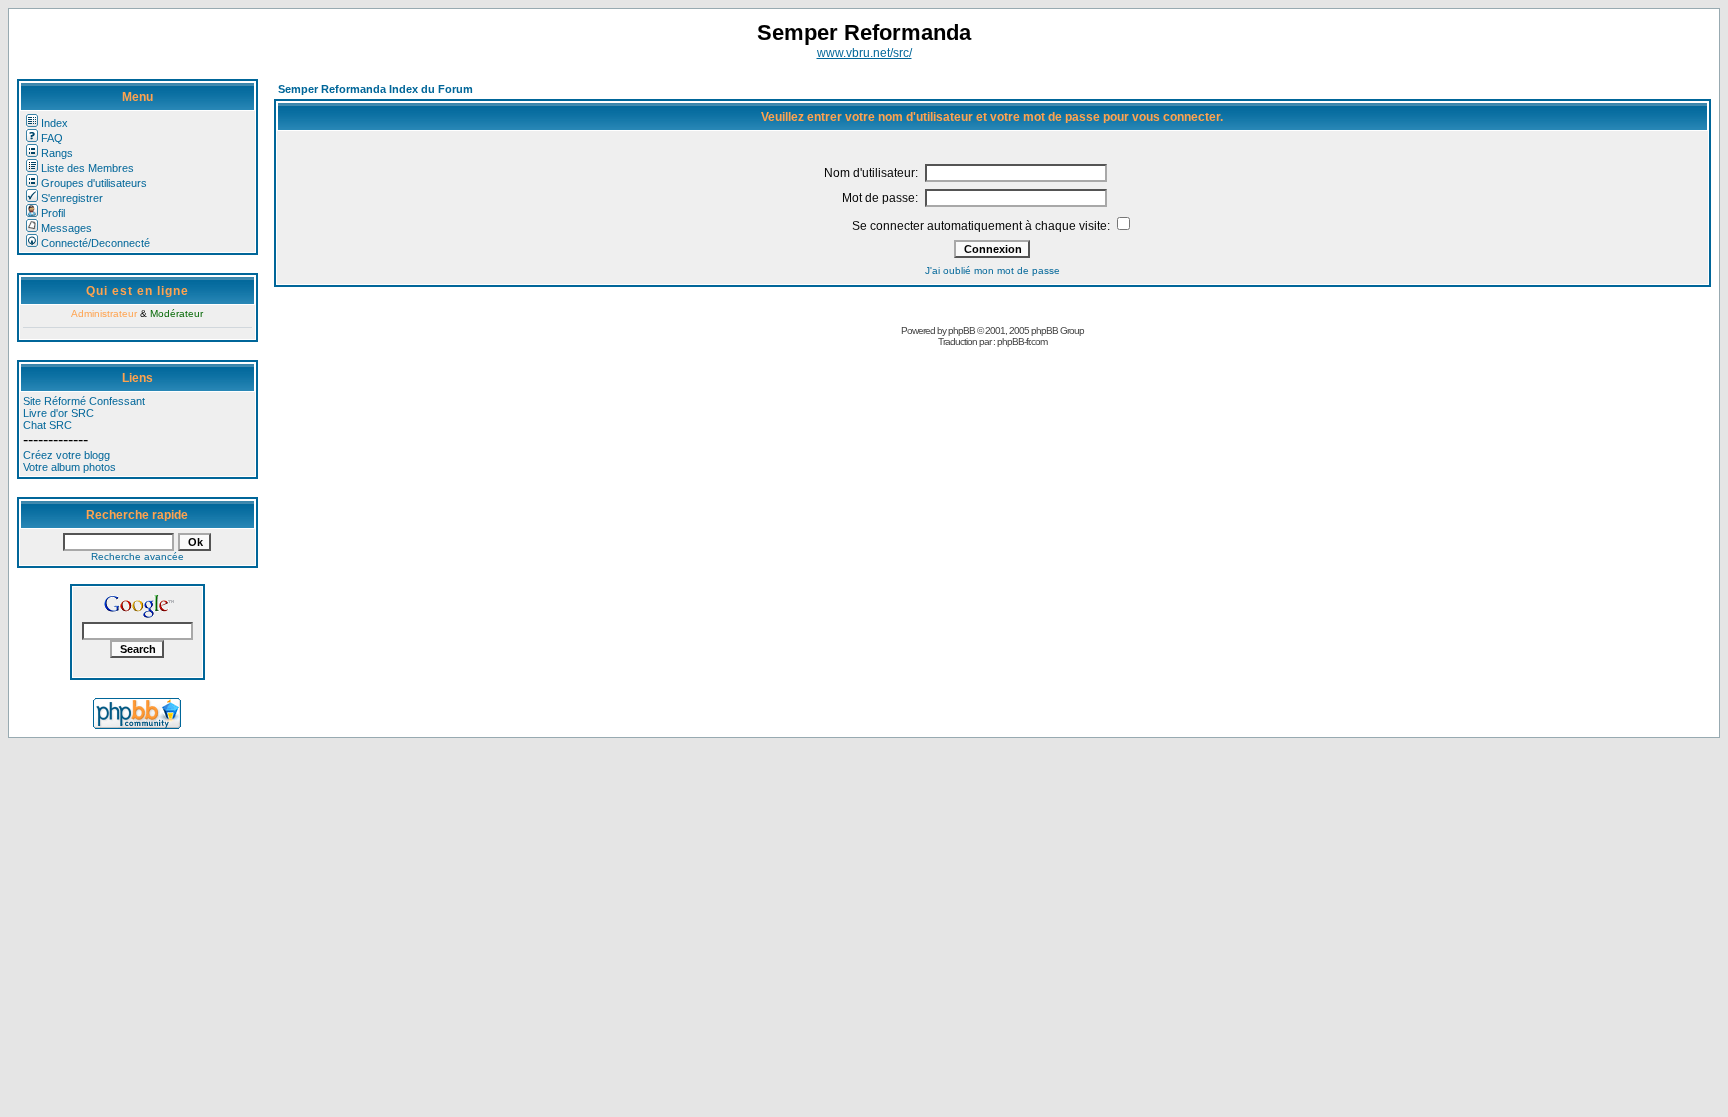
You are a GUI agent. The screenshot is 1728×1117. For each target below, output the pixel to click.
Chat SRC (47, 425)
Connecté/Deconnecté (95, 243)
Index (54, 123)
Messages (66, 228)
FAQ (52, 138)
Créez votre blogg (66, 455)
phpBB (961, 330)
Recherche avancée (137, 556)
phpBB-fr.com (1022, 341)
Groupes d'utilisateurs (94, 183)
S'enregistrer (72, 198)
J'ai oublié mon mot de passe (992, 270)
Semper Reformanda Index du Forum (375, 89)
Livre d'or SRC (58, 413)
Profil (53, 213)
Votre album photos (69, 467)
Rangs (57, 153)
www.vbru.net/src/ (864, 53)
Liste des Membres (87, 168)
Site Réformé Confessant (84, 401)
